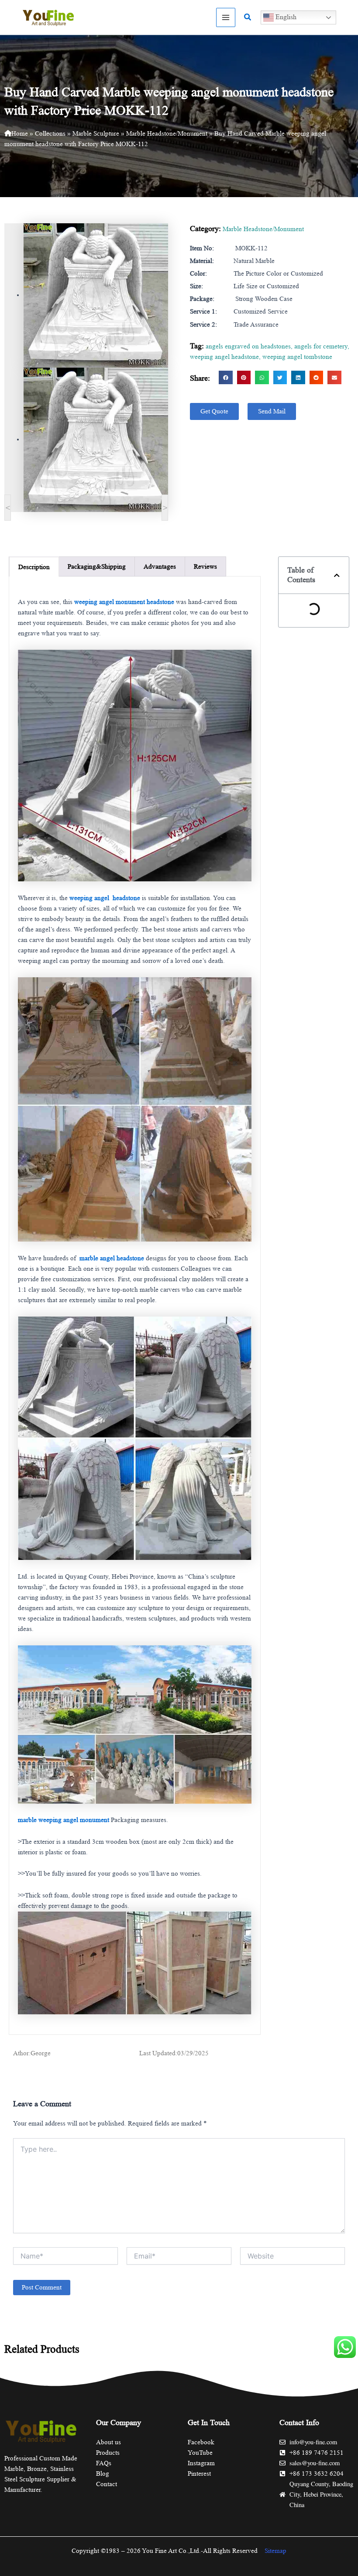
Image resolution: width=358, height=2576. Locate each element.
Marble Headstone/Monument (167, 133)
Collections (50, 133)
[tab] (34, 567)
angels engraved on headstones (248, 346)
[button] (248, 17)
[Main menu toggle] (226, 17)
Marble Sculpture (96, 133)
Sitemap (275, 2551)
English (285, 17)
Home (20, 133)
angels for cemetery (321, 346)
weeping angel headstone (224, 357)
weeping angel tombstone (297, 357)
